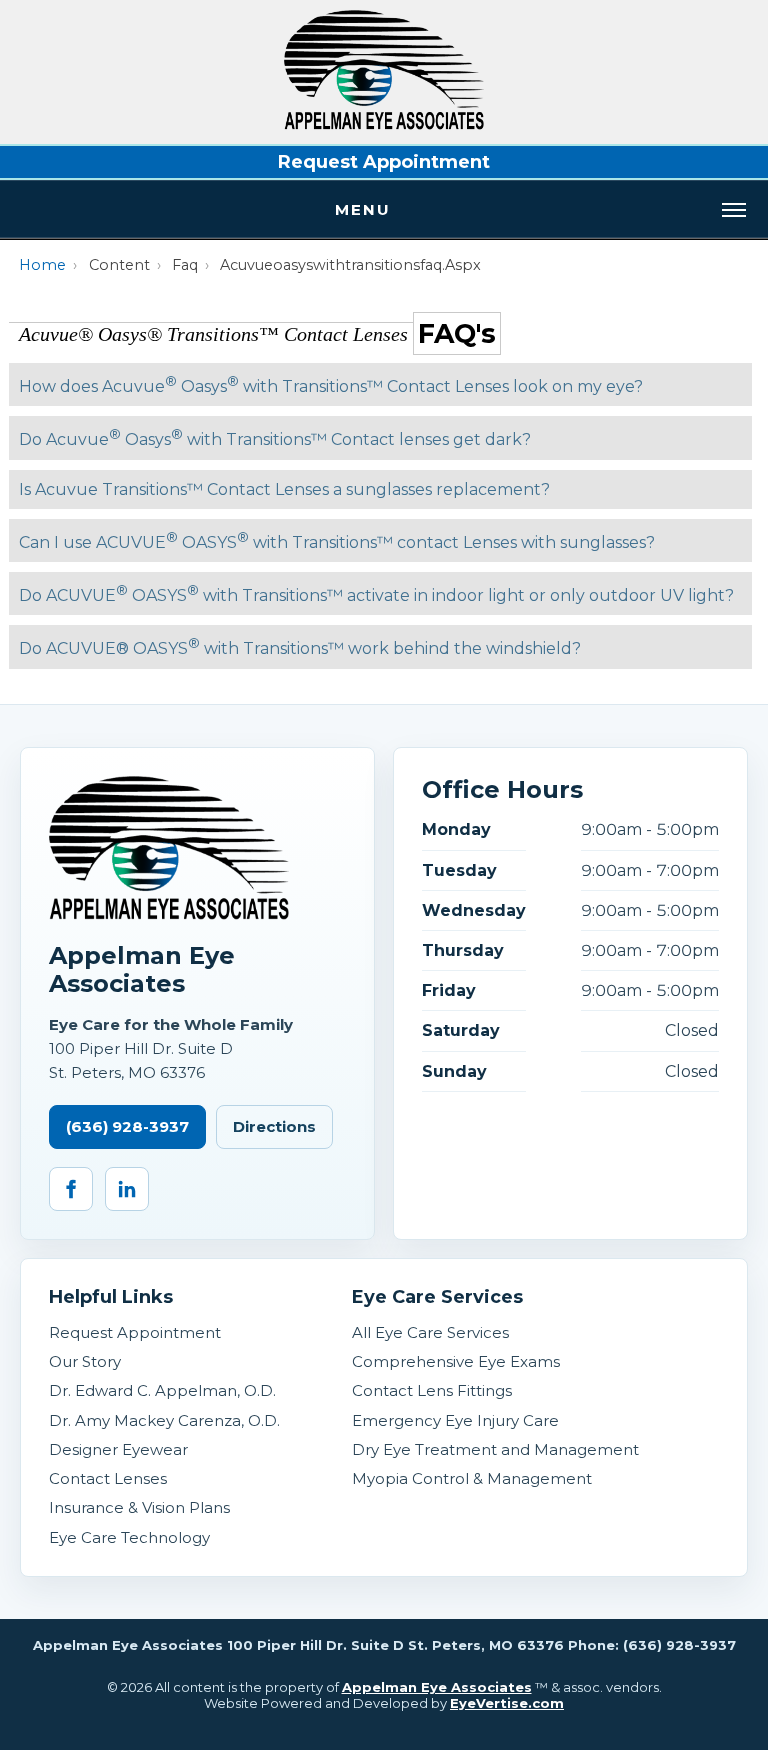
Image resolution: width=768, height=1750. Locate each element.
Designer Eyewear (118, 1449)
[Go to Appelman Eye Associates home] (169, 848)
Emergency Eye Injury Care (455, 1420)
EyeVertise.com (507, 1703)
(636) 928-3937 (127, 1126)
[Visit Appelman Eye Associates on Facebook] (71, 1189)
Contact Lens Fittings (432, 1390)
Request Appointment (384, 162)
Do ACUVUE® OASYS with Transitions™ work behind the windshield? (300, 646)
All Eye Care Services (430, 1332)
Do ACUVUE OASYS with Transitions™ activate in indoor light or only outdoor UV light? (376, 593)
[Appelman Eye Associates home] (384, 124)
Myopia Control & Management (472, 1478)
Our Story (85, 1361)
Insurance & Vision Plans (139, 1507)
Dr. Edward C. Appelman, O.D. (162, 1390)
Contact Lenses (108, 1478)
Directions (274, 1126)
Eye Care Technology (129, 1537)
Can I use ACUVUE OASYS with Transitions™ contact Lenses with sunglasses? (337, 540)
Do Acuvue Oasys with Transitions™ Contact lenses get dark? (275, 437)
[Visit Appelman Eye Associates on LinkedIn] (127, 1189)
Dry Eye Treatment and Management (495, 1449)
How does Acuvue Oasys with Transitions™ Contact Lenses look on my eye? (331, 384)
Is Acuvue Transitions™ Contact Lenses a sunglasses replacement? (284, 489)
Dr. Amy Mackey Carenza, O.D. (164, 1420)
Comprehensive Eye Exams (456, 1361)
